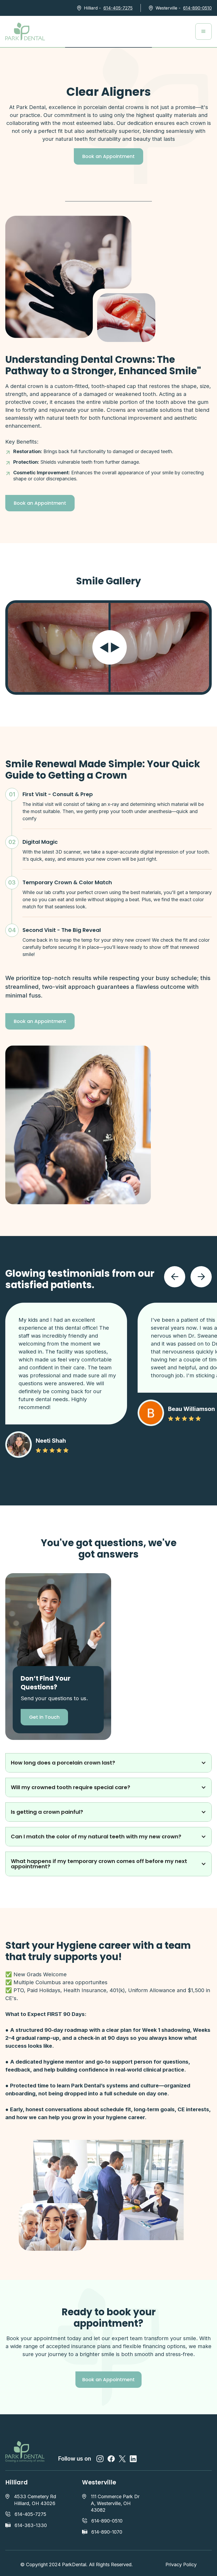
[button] (204, 31)
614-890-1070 (107, 2532)
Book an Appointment (108, 156)
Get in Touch (44, 1717)
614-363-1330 (31, 2525)
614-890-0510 (197, 8)
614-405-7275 (118, 8)
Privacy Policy (181, 2564)
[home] (25, 31)
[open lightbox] (126, 318)
